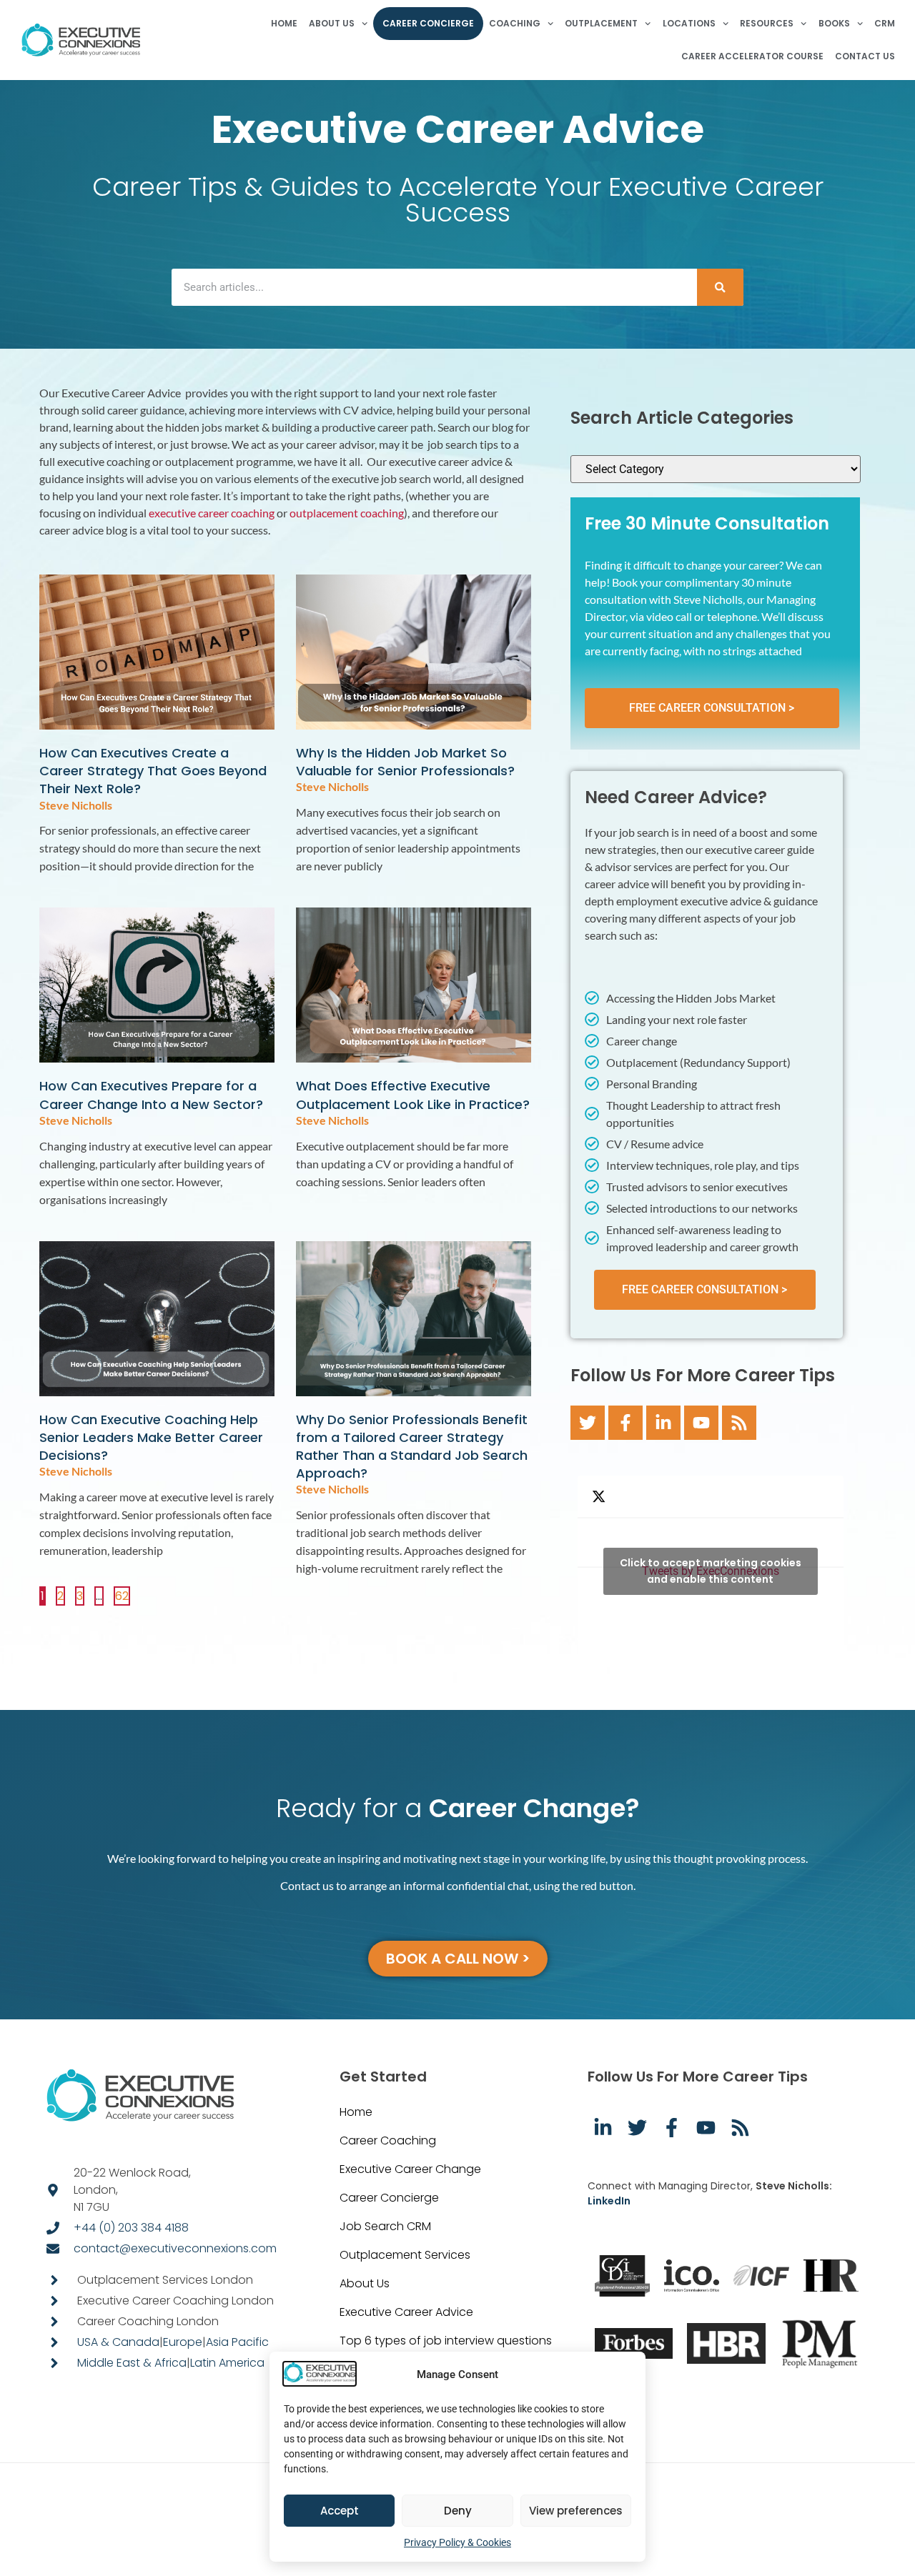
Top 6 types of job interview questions (446, 2341)
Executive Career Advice (406, 2312)
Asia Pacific (237, 2342)
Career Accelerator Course (752, 56)
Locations (689, 23)
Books (834, 23)
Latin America (227, 2363)
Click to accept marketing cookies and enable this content (711, 1571)
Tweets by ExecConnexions (711, 1571)
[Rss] (739, 1423)
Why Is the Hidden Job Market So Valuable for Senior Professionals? (405, 762)
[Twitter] (588, 1423)
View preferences (576, 2511)
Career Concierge (428, 23)
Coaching (515, 23)
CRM (885, 23)
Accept (340, 2511)
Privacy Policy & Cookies (457, 2542)
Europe (183, 2342)
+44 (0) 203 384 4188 (131, 2228)
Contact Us (865, 56)
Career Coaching (388, 2140)
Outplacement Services (405, 2255)
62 (122, 1595)
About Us (332, 23)
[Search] (720, 287)
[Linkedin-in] (663, 1423)
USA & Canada (118, 2342)
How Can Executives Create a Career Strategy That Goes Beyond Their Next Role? (153, 771)
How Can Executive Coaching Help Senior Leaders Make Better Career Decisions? (151, 1437)
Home (284, 23)
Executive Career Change (410, 2169)
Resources (767, 23)
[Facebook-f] (625, 1423)
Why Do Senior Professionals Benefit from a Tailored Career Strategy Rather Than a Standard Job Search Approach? (412, 1447)
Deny (458, 2511)
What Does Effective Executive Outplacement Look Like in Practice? (413, 1095)
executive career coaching (212, 513)
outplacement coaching (347, 513)
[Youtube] (701, 1423)
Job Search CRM (385, 2226)
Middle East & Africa (132, 2363)
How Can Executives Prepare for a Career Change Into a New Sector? (151, 1095)
